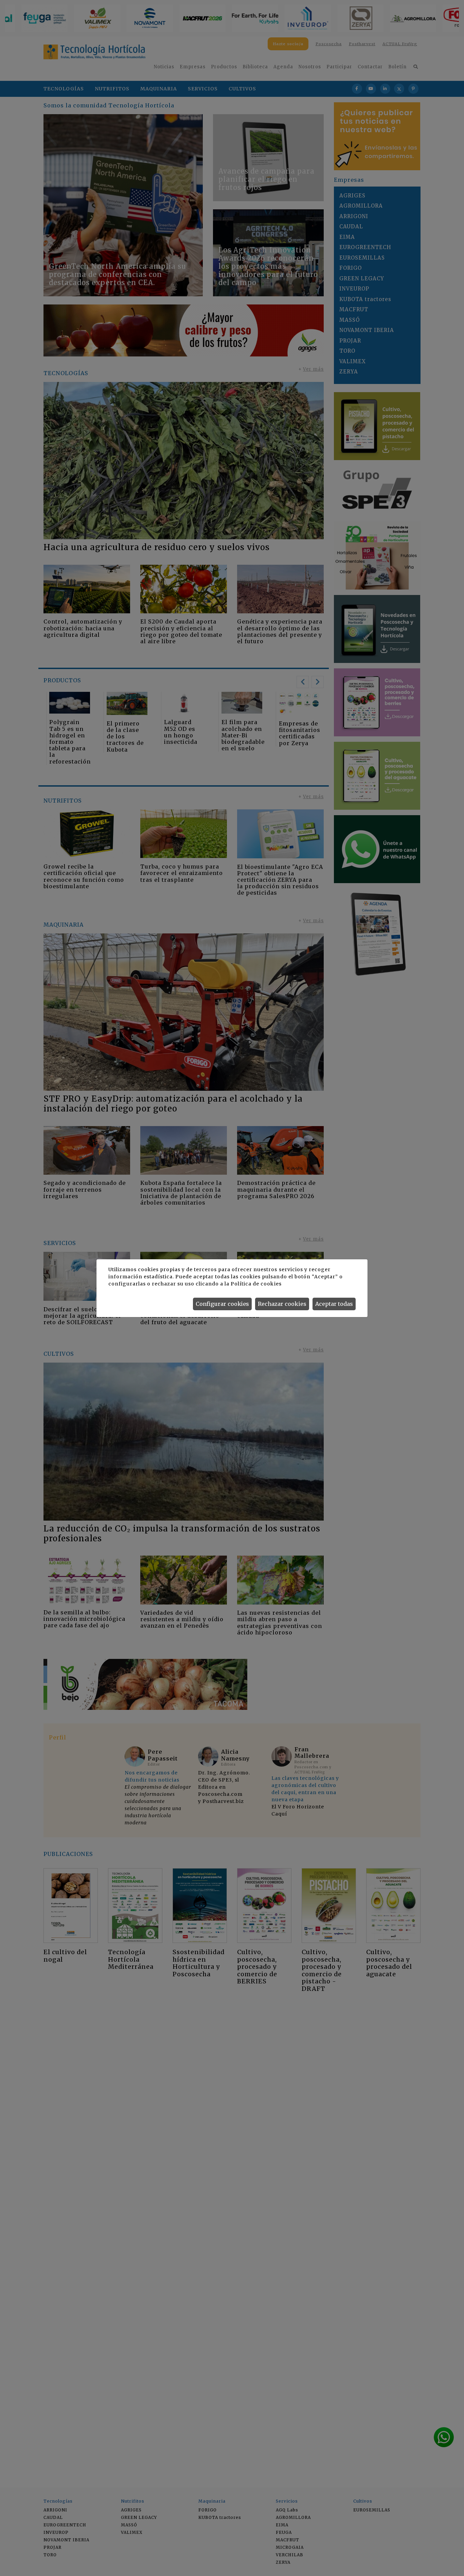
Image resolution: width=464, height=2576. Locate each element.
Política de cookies (256, 1284)
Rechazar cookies (282, 1304)
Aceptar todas (334, 1304)
